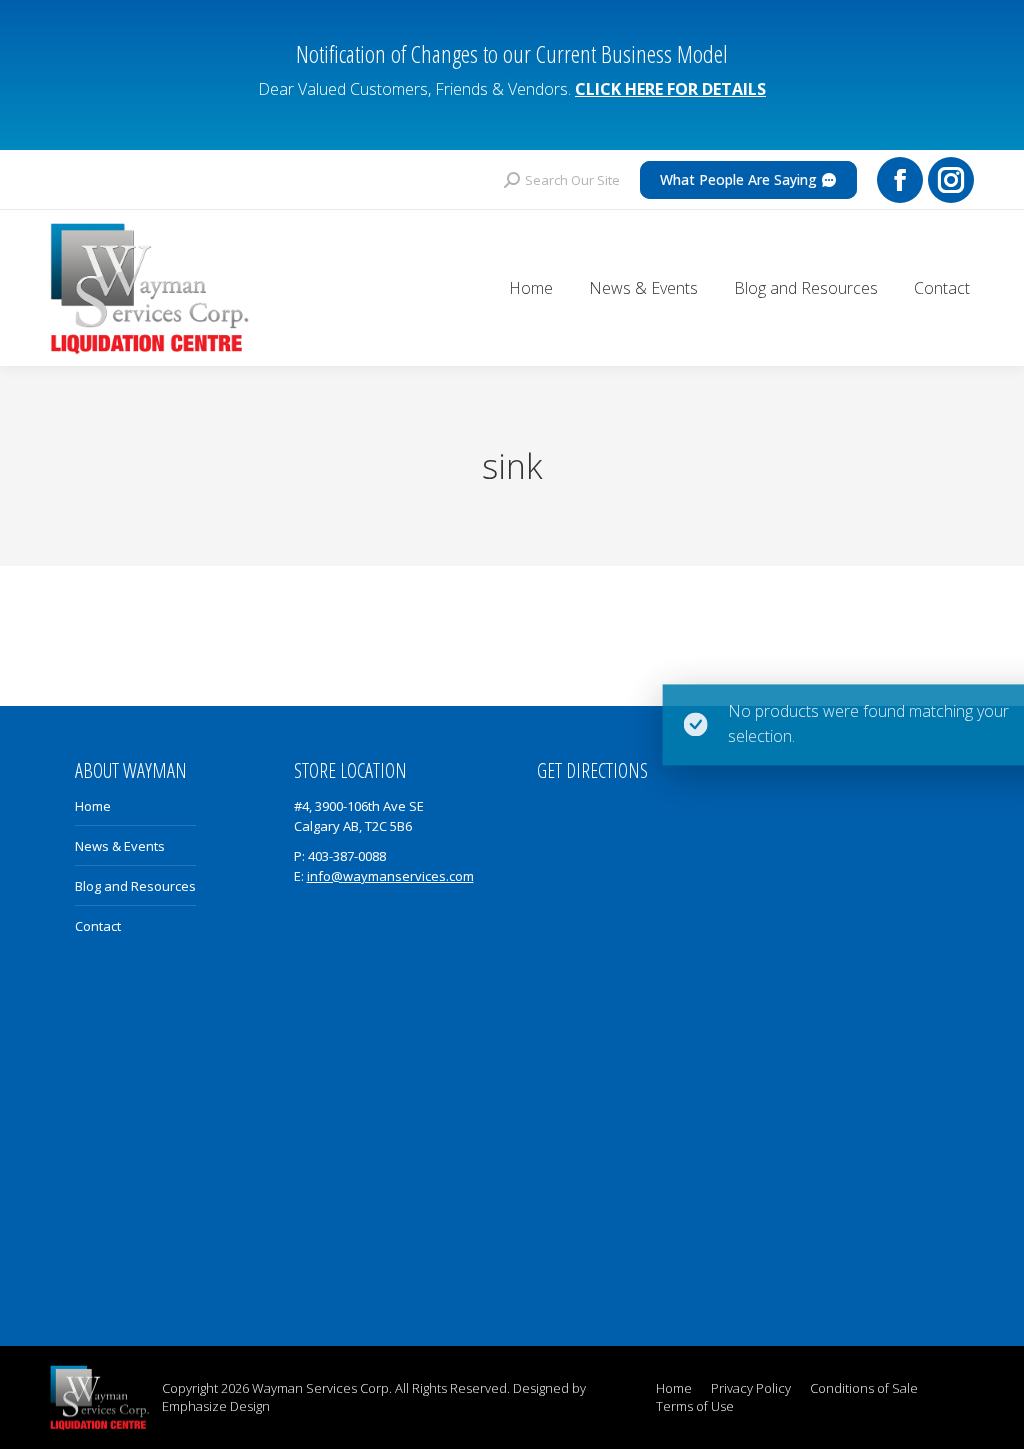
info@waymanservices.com (390, 876)
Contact (98, 926)
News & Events (120, 846)
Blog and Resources (135, 886)
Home (93, 806)
